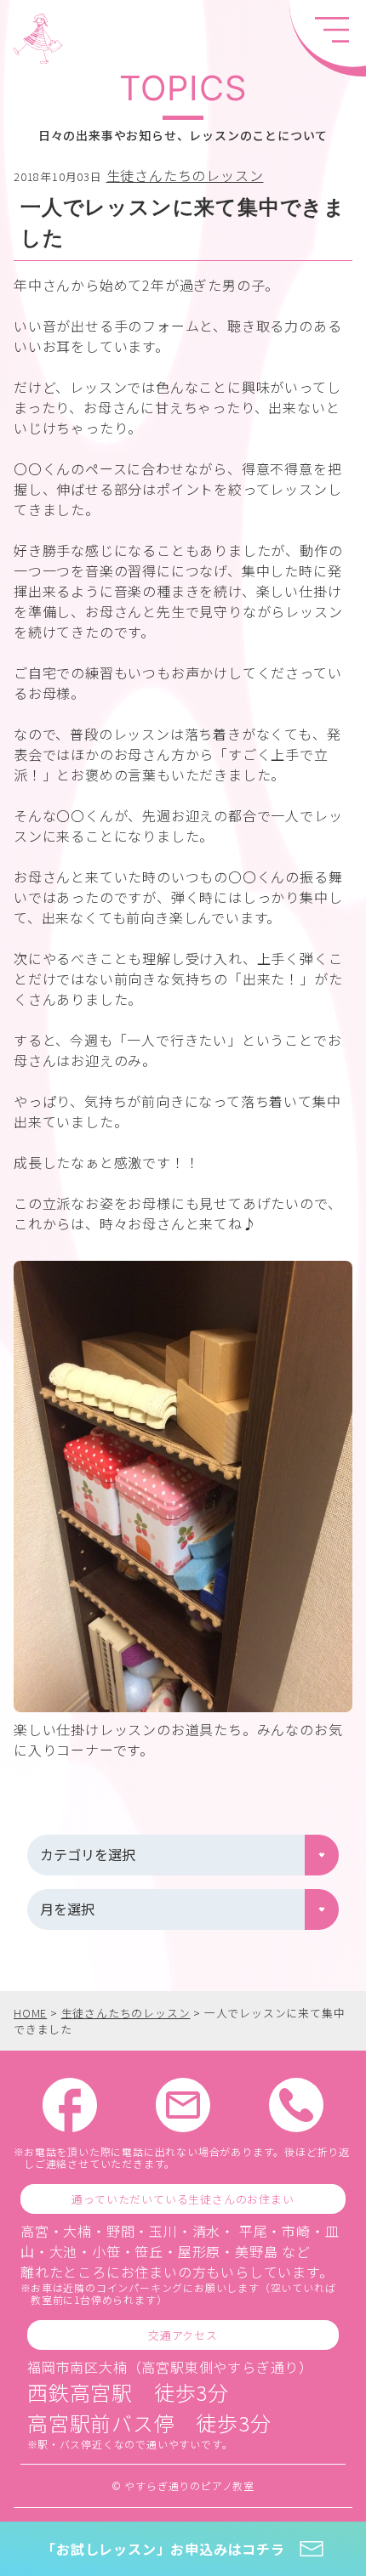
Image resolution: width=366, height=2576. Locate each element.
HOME (30, 2013)
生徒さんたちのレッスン (185, 175)
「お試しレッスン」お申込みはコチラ (163, 2549)
